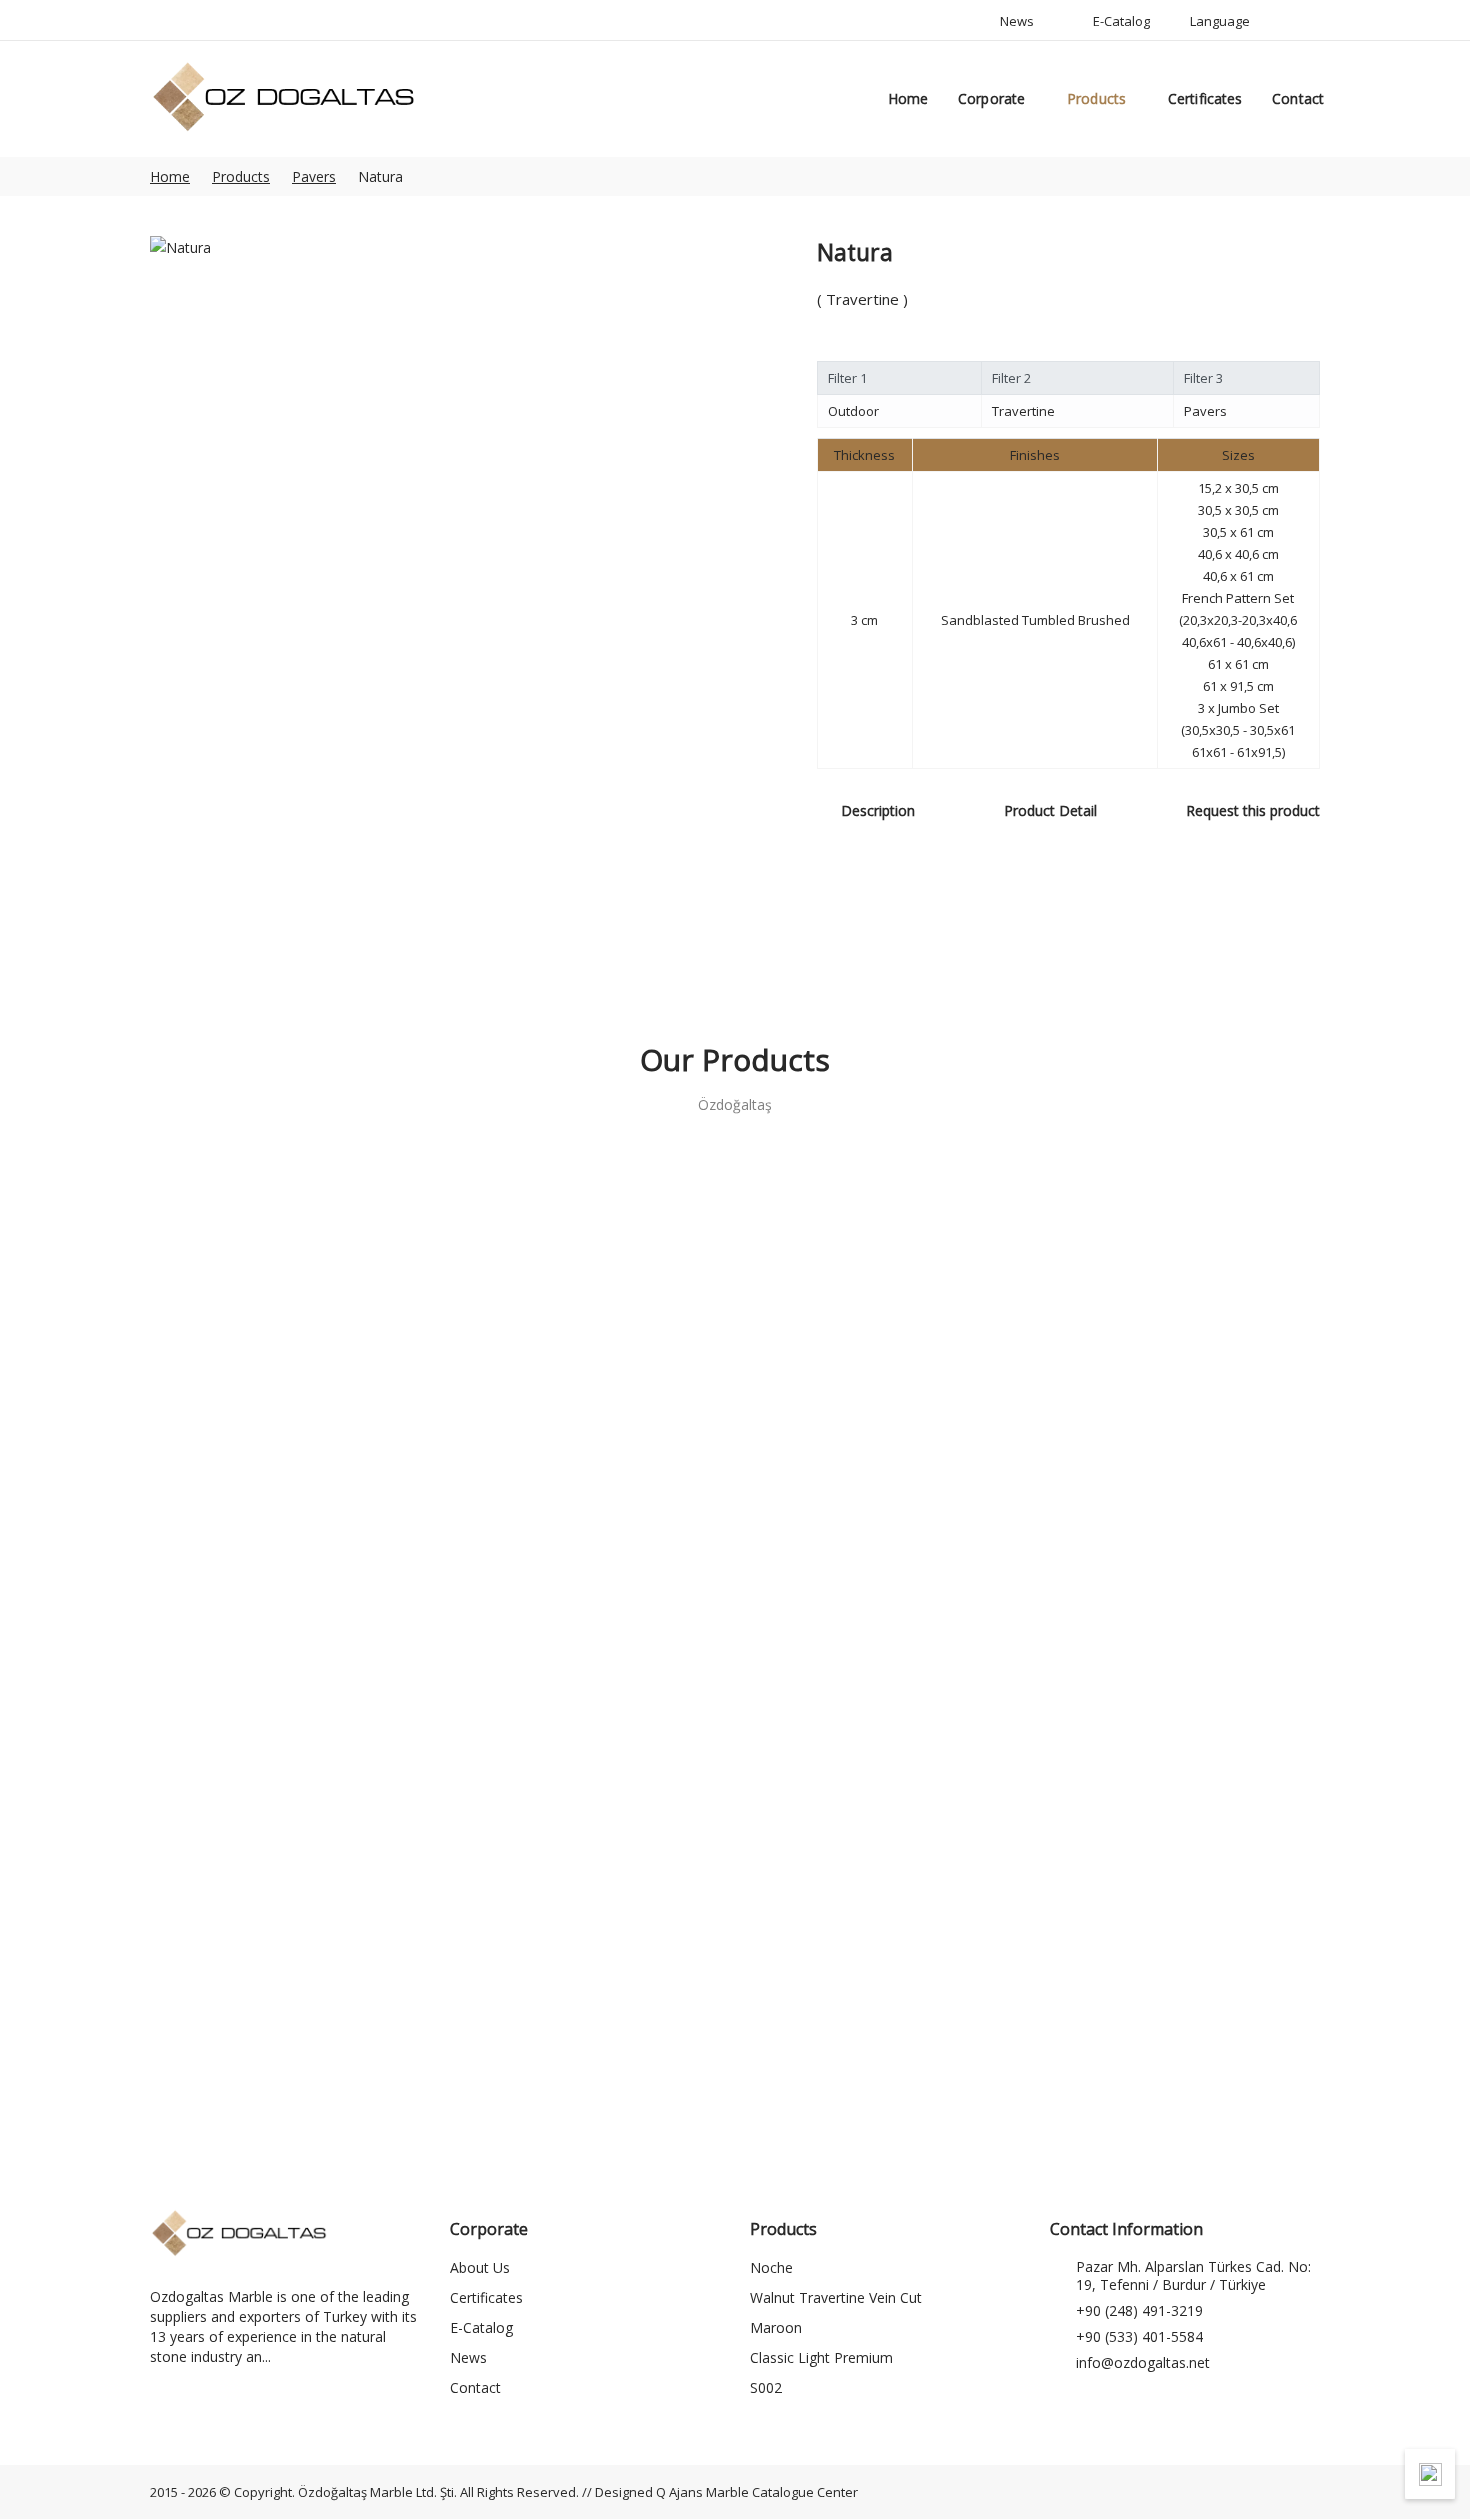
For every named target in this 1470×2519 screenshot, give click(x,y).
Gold (287, 1538)
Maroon (776, 2327)
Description (878, 810)
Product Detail (1050, 810)
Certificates (1205, 98)
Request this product (1253, 810)
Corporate (991, 98)
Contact (1298, 98)
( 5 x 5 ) (586, 1999)
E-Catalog (481, 2327)
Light (884, 1538)
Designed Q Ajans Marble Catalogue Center (726, 2492)
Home (908, 98)
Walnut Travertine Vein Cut (836, 2297)
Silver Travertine (586, 2023)
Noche (586, 1538)
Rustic (1183, 1538)
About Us (480, 2267)
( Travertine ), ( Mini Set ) (884, 1999)
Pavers (314, 176)
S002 (766, 2387)
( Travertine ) (287, 1514)
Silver (286, 2023)
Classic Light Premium (821, 2357)
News (468, 2357)
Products (1096, 98)
